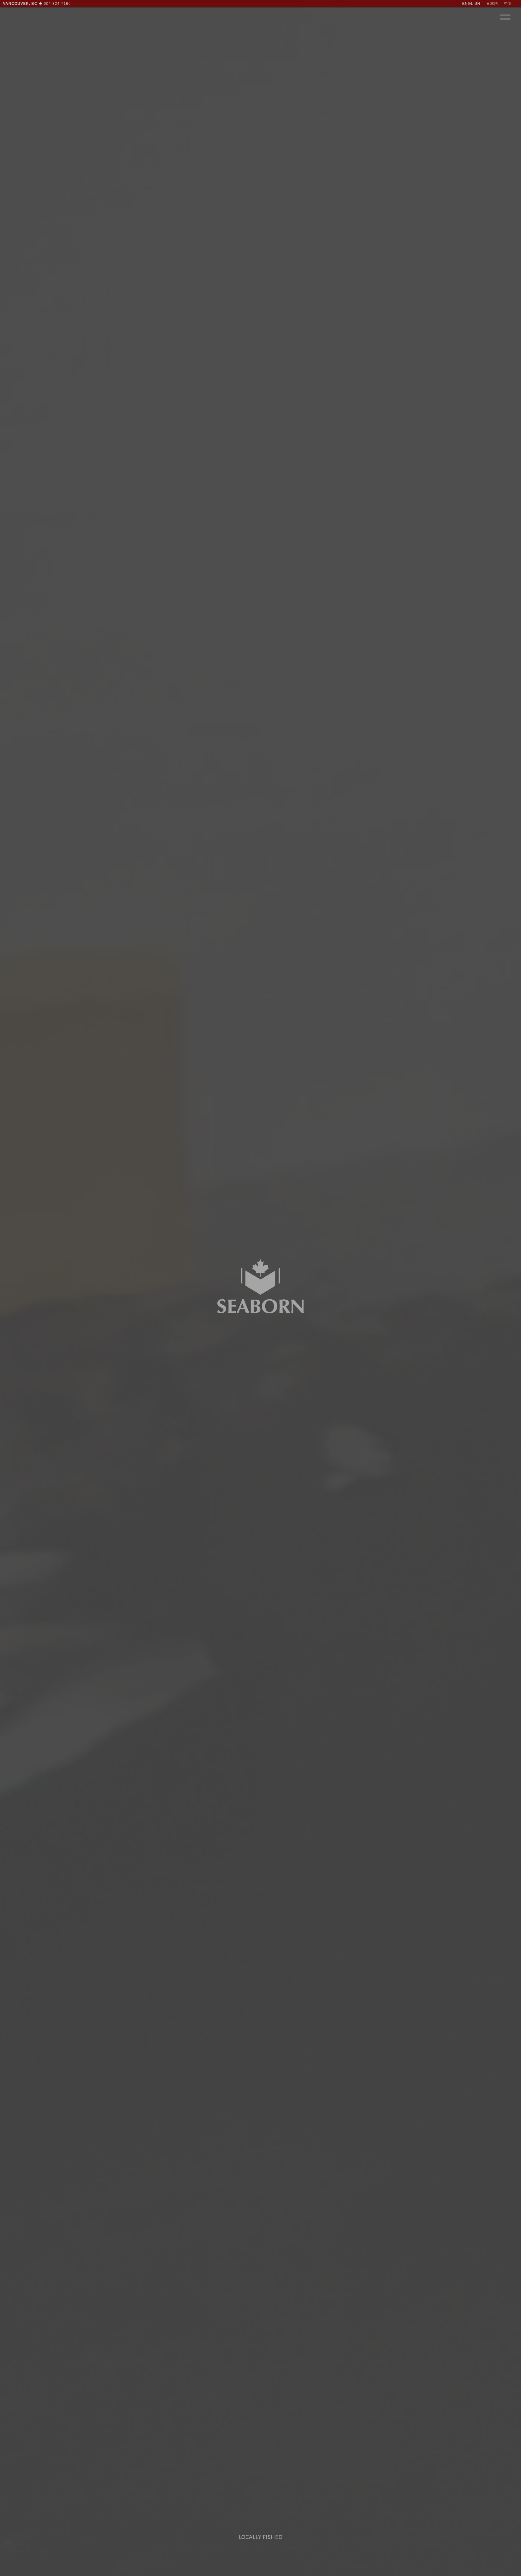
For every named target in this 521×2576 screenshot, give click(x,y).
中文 (508, 4)
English (471, 4)
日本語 (492, 4)
